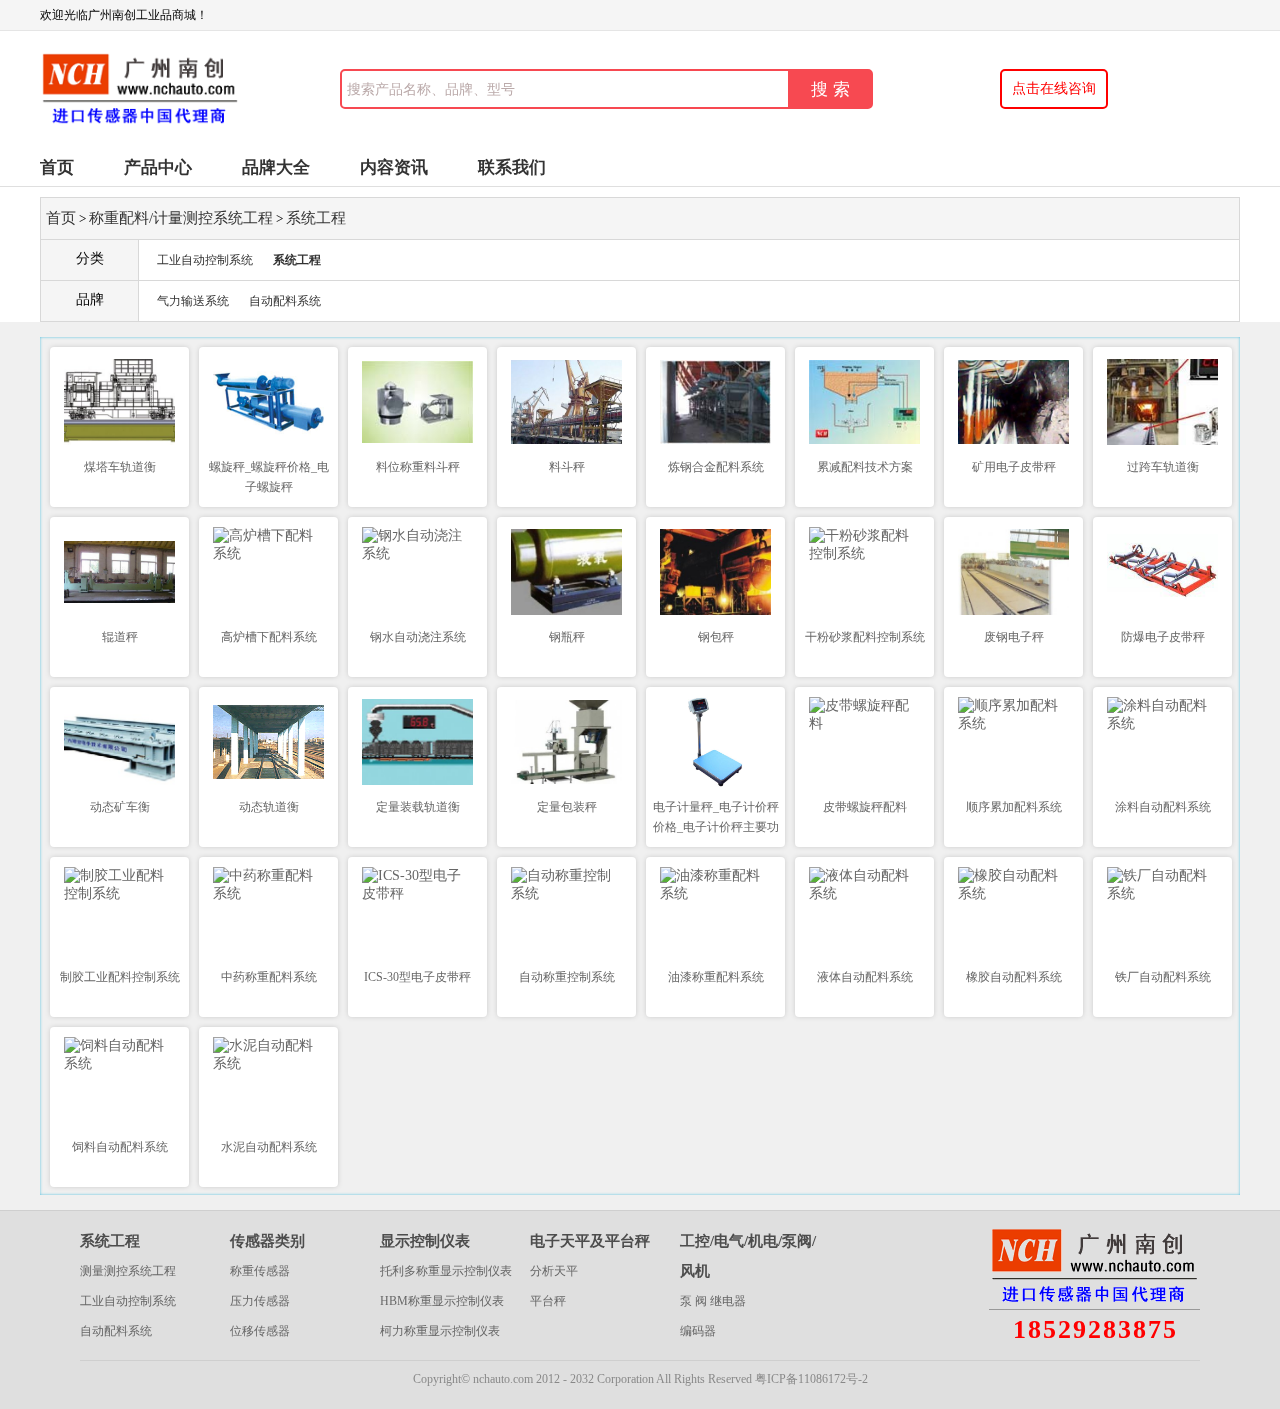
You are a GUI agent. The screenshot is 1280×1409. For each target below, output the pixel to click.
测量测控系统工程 (128, 1271)
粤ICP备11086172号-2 (811, 1379)
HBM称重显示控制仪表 (442, 1301)
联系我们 (512, 167)
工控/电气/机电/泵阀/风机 (748, 1256)
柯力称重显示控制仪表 (440, 1331)
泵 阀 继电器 (713, 1301)
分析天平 (554, 1271)
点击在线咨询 (1054, 88)
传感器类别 (267, 1241)
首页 (57, 167)
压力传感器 (260, 1301)
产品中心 (158, 167)
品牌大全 (276, 167)
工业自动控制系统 (205, 260)
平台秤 (548, 1301)
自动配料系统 (285, 301)
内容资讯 (394, 167)
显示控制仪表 (425, 1241)
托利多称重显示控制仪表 (446, 1271)
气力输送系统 (193, 301)
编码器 (698, 1331)
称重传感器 (260, 1271)
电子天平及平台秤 (590, 1241)
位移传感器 (260, 1331)
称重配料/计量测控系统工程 (181, 218)
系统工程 (316, 218)
